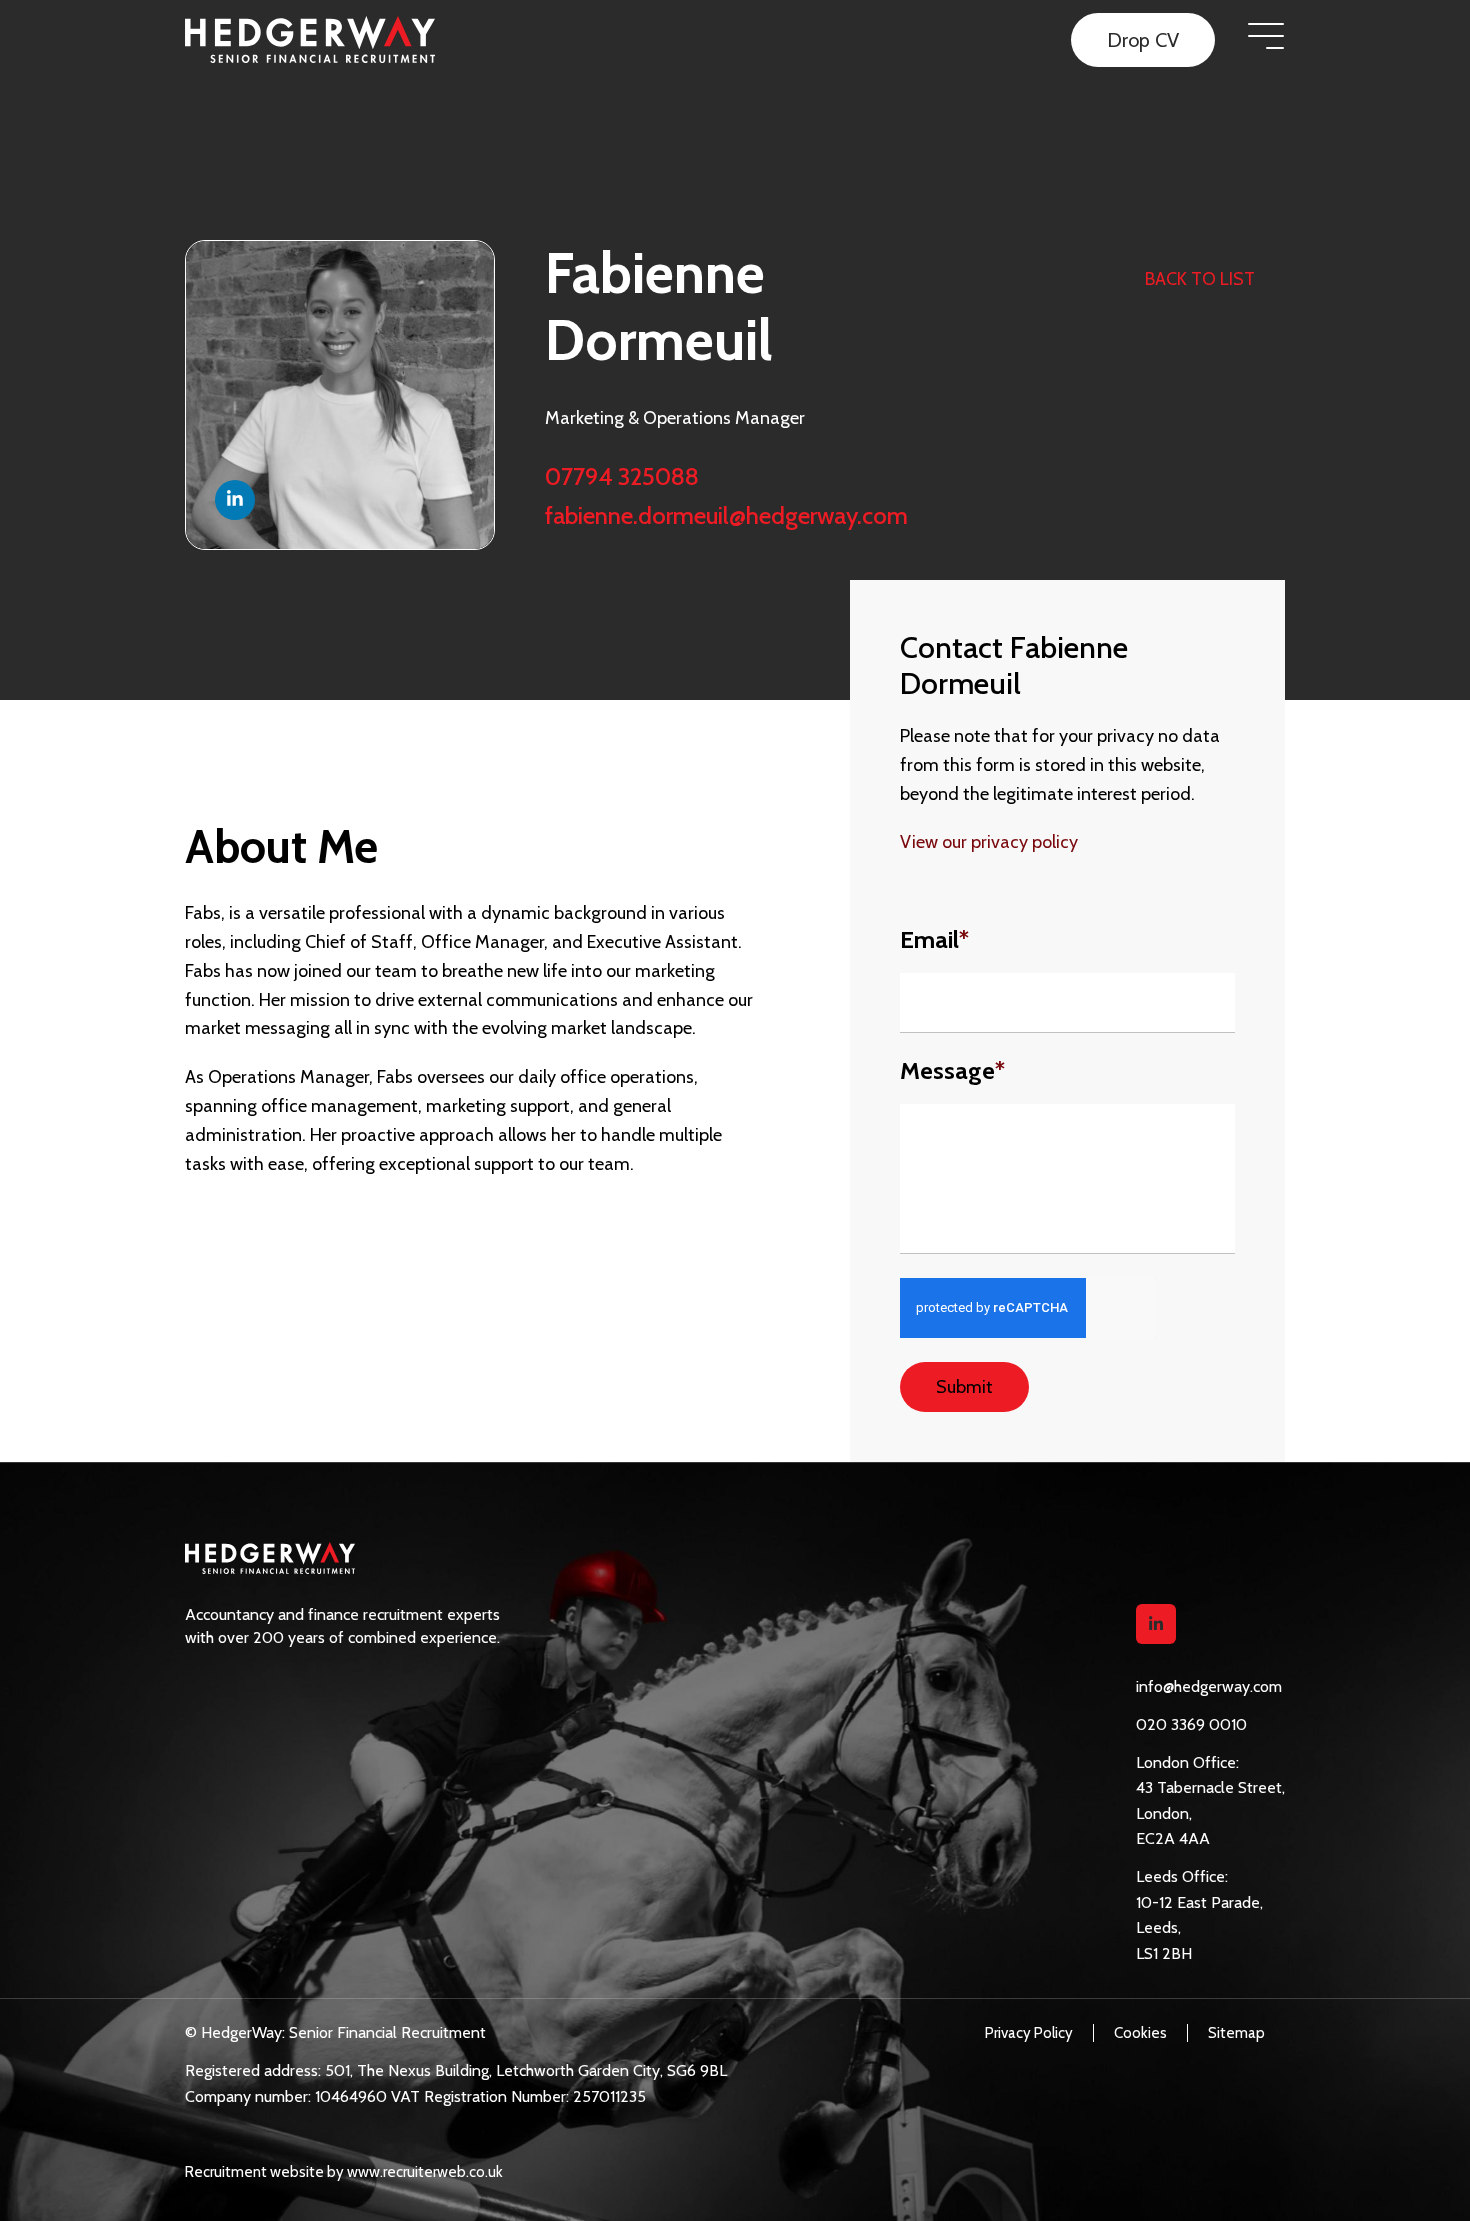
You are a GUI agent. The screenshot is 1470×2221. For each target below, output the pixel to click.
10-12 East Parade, (1199, 1902)
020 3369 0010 (1191, 1724)
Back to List (1200, 279)
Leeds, (1158, 1927)
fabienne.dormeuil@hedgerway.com (726, 515)
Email (934, 940)
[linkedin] (1156, 1624)
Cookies (1140, 2033)
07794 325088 (622, 476)
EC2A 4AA (1173, 1838)
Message (952, 1071)
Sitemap (1236, 2033)
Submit (964, 1387)
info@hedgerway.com (1209, 1686)
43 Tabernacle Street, (1210, 1787)
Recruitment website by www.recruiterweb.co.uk (344, 2172)
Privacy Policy (1029, 2033)
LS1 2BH (1164, 1953)
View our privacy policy (989, 842)
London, (1164, 1813)
